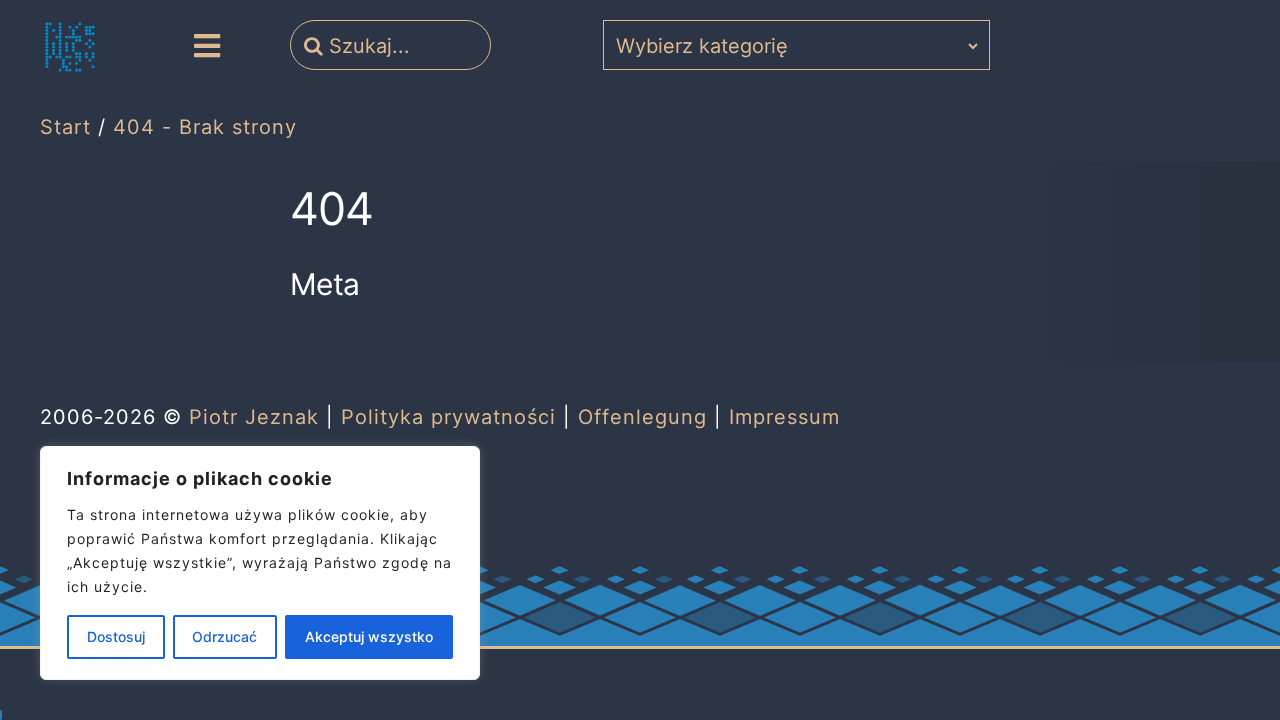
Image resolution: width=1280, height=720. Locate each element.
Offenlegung (642, 417)
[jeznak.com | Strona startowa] (70, 47)
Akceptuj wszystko (369, 636)
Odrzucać (224, 636)
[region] (260, 563)
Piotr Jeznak (254, 417)
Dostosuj (116, 636)
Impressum (784, 417)
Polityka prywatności (448, 417)
